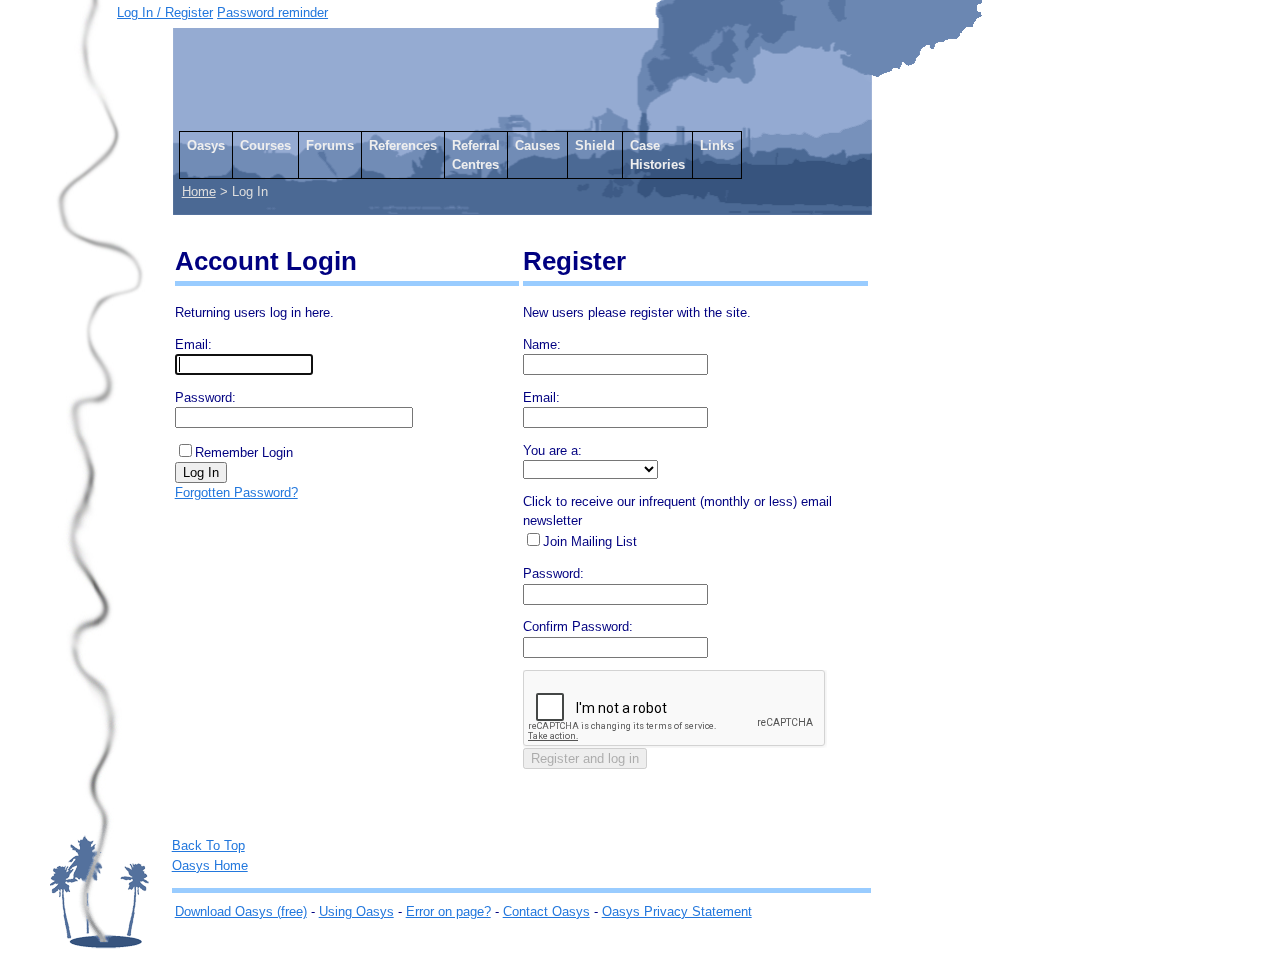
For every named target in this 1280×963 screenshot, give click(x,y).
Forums (330, 145)
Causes (537, 145)
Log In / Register (165, 12)
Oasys (206, 145)
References (403, 145)
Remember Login (244, 452)
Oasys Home (210, 865)
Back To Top (208, 845)
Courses (265, 145)
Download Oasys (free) (241, 911)
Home (199, 191)
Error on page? (448, 911)
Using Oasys (356, 911)
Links (717, 145)
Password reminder (272, 12)
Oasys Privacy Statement (677, 911)
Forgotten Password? (236, 492)
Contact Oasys (546, 911)
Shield (595, 145)
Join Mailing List (590, 541)
